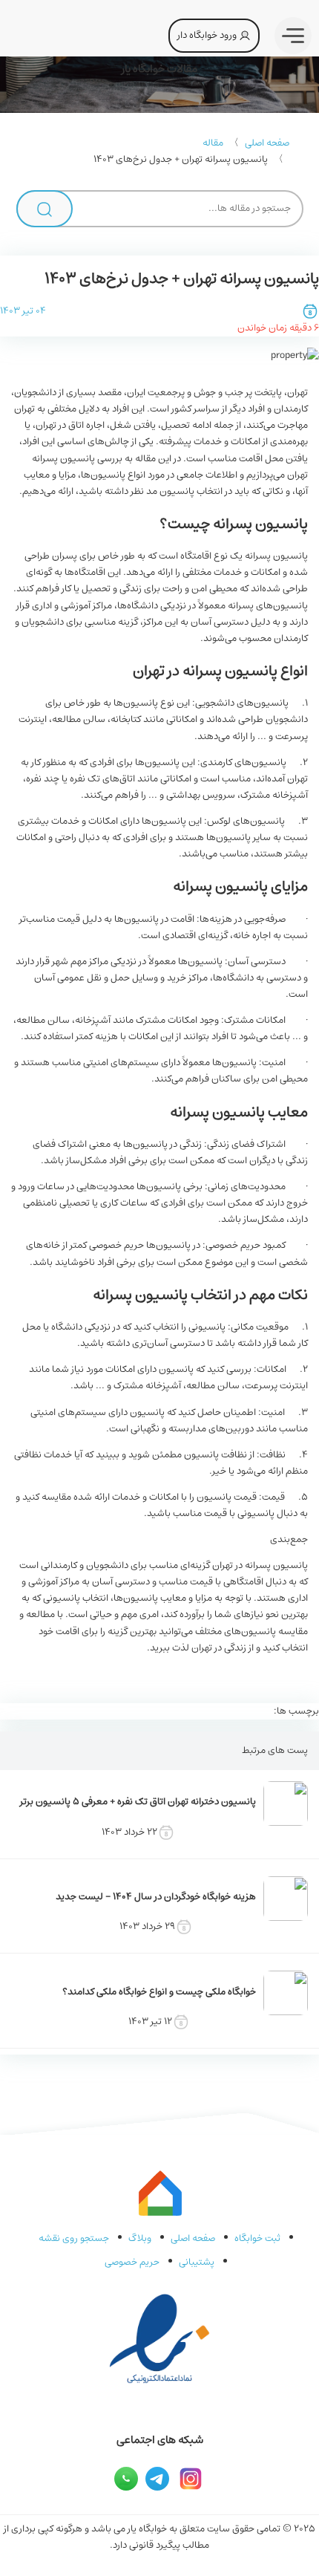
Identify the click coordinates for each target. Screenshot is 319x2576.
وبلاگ (140, 2238)
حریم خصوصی (132, 2262)
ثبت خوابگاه (257, 2238)
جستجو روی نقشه (74, 2238)
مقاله (213, 143)
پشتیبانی (197, 2262)
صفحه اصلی (267, 143)
